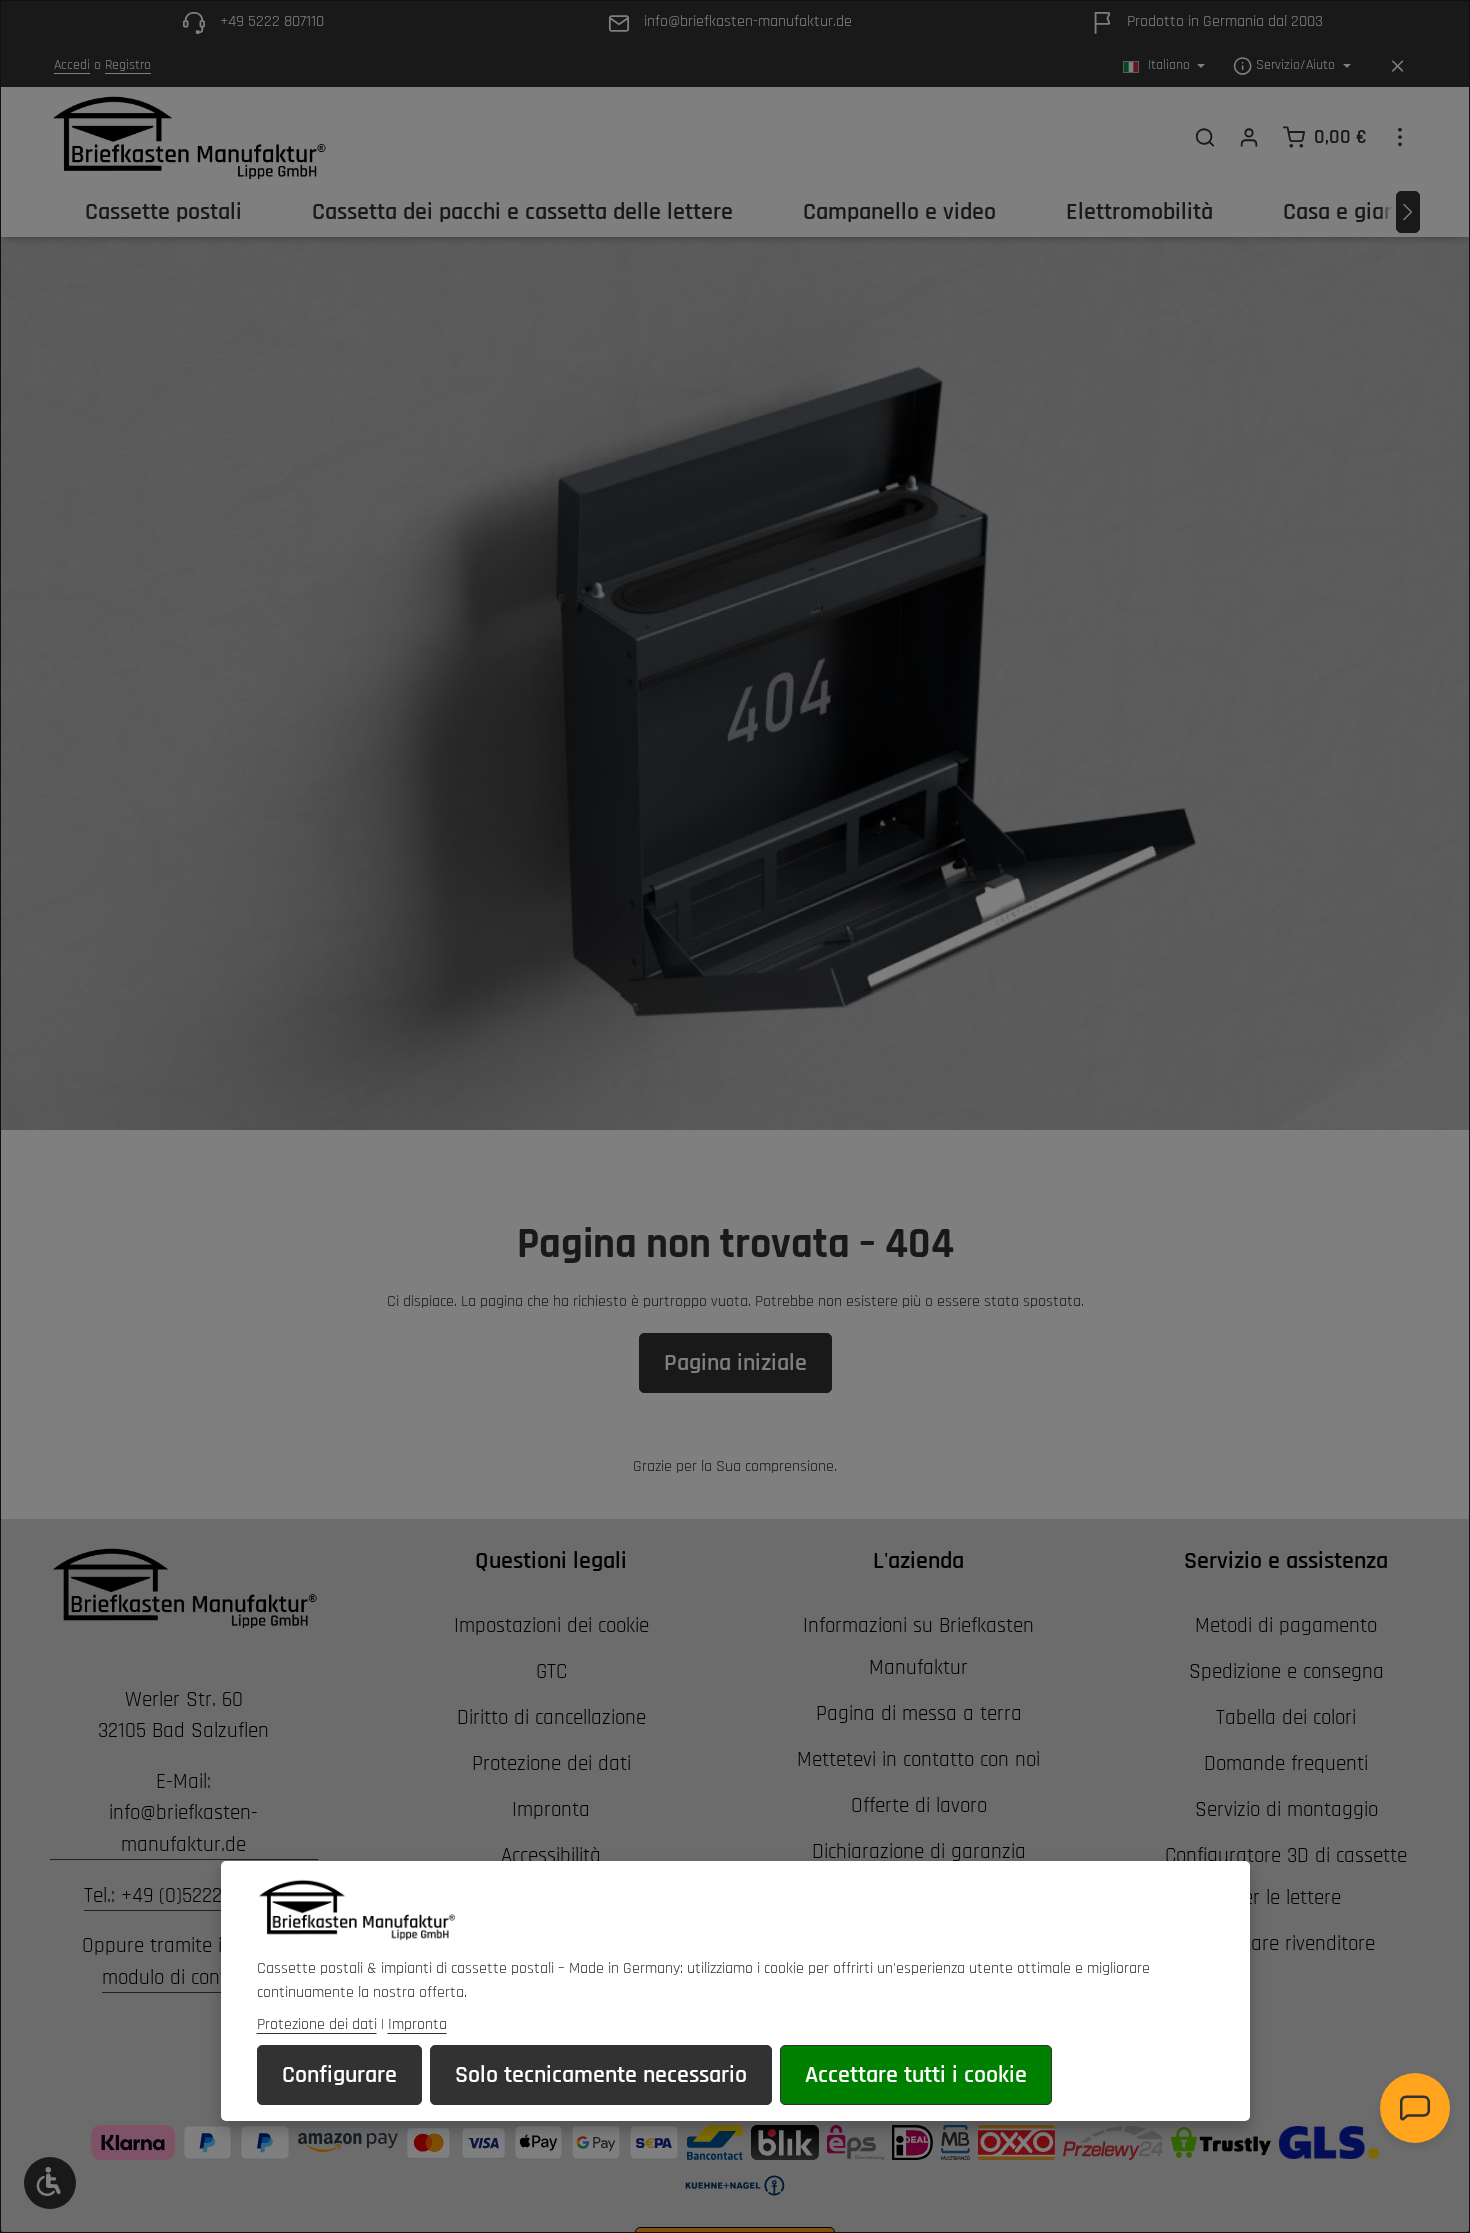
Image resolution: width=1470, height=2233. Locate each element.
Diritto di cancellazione (551, 1717)
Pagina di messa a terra (919, 1713)
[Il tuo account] (1249, 137)
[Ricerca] (1205, 137)
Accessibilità (551, 1855)
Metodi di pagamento (1286, 1625)
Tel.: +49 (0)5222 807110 (183, 1895)
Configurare (339, 2075)
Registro (128, 66)
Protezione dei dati (551, 1763)
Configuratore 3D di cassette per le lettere (1286, 1876)
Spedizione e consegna (1286, 1671)
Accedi (72, 66)
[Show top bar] (1400, 137)
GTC (551, 1671)
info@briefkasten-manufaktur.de (183, 1828)
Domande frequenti (1286, 1763)
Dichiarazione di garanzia (919, 1851)
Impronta (551, 1809)
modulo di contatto (182, 1977)
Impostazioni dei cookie (551, 1625)
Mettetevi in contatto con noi (918, 1759)
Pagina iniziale (735, 1363)
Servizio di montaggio (1286, 1809)
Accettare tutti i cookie (916, 2075)
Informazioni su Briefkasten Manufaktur (918, 1646)
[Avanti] (1408, 212)
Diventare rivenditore (1286, 1943)
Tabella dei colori (1286, 1717)
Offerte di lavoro (919, 1805)
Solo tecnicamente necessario (601, 2075)
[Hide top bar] (1397, 66)
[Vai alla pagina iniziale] (188, 137)
